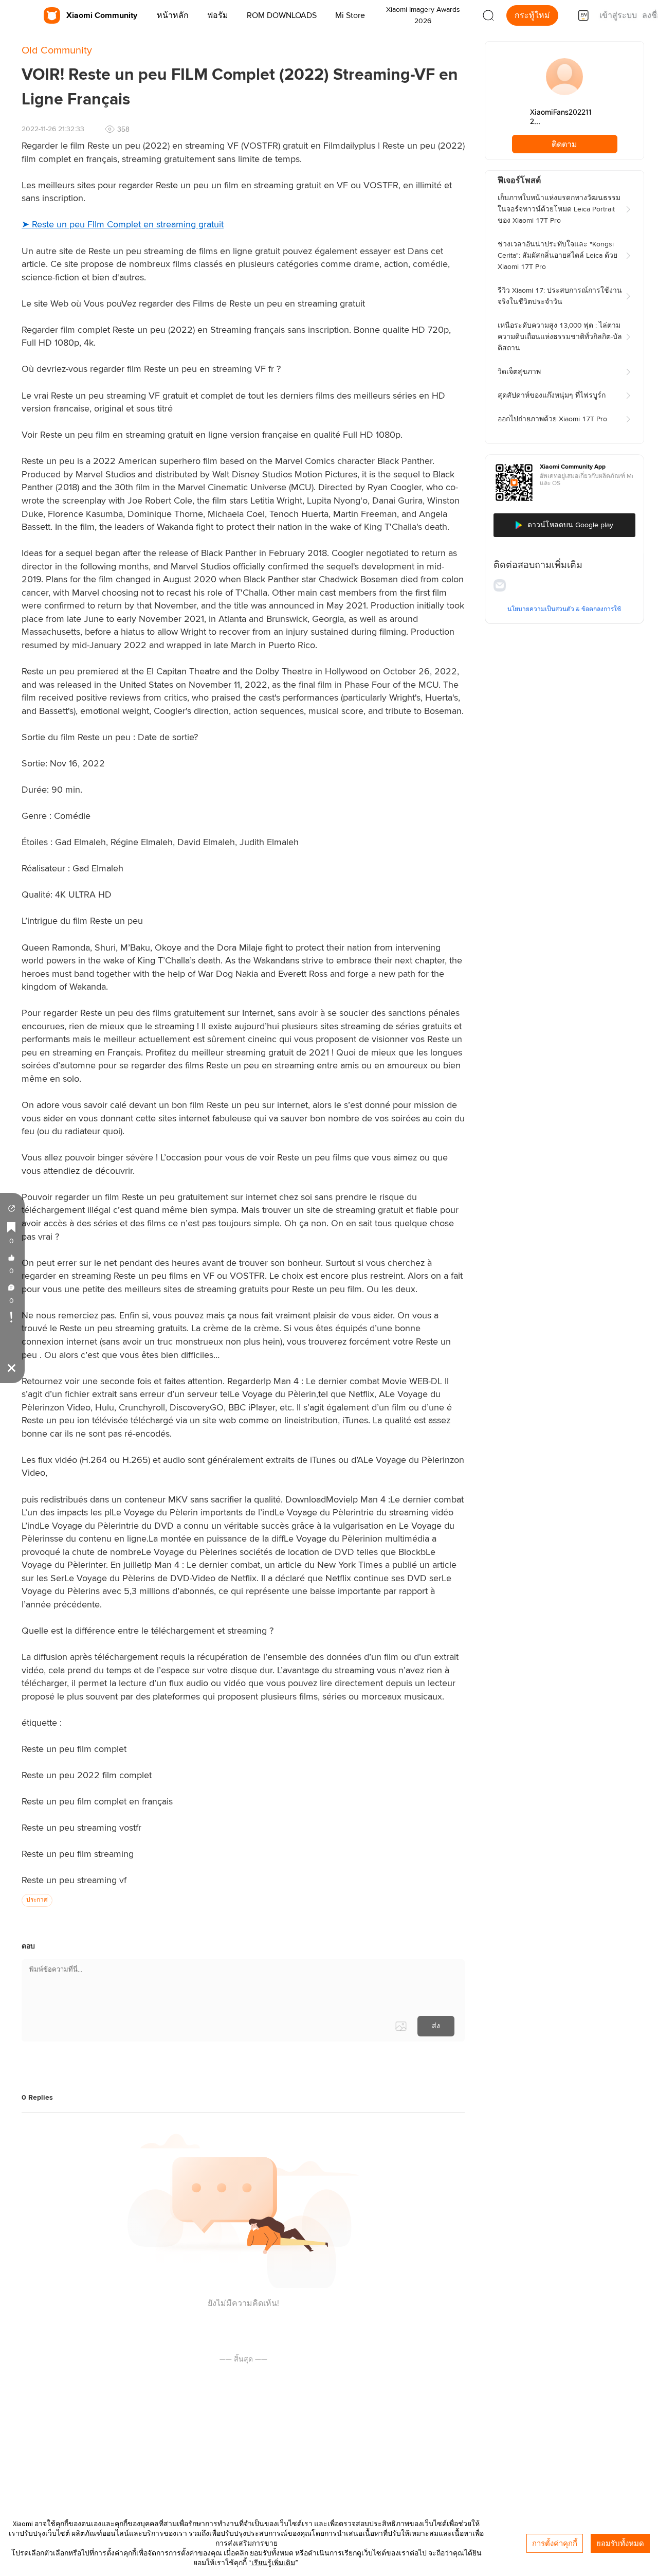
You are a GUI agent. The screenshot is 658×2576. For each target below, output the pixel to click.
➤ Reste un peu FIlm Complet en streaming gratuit (123, 225)
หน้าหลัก (173, 15)
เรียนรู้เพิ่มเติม (273, 2563)
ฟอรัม (218, 15)
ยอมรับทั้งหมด (620, 2543)
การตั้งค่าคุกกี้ (555, 2543)
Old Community (57, 50)
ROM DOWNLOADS (282, 15)
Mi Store (350, 15)
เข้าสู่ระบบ (618, 15)
